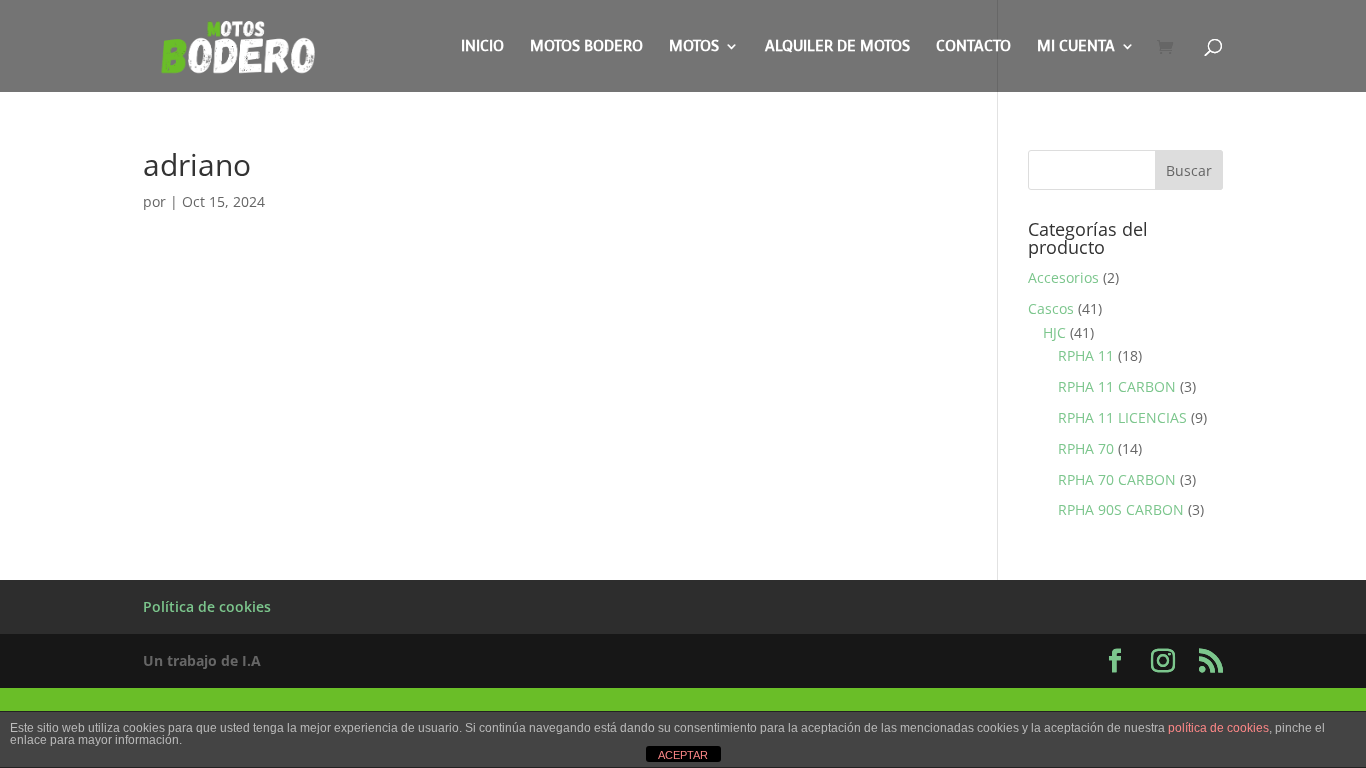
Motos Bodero (586, 47)
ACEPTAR (683, 755)
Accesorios (1063, 277)
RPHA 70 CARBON (1117, 479)
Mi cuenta (1076, 47)
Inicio (482, 47)
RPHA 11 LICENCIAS (1122, 417)
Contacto (973, 47)
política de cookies (1218, 728)
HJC (1054, 332)
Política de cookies (207, 606)
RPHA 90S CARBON (1121, 509)
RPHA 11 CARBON (1117, 386)
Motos (694, 47)
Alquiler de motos (837, 47)
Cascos (1051, 308)
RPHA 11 (1086, 355)
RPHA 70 (1086, 448)
